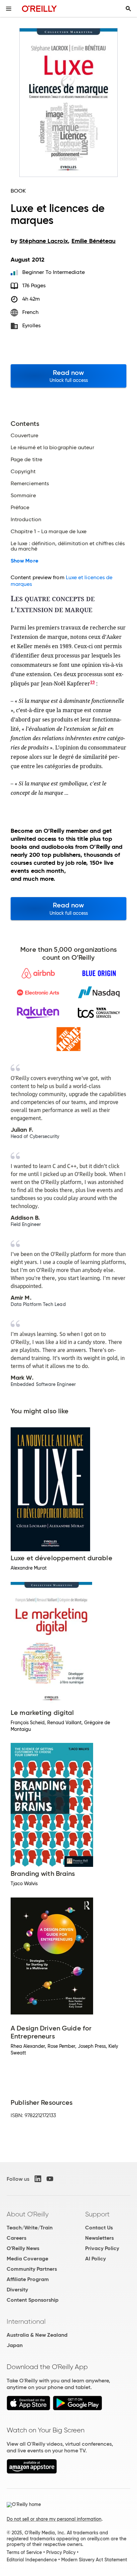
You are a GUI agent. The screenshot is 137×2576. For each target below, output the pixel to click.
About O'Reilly (28, 2214)
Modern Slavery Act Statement (94, 2560)
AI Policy (95, 2259)
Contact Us (99, 2228)
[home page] (39, 8)
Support (97, 2214)
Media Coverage (27, 2259)
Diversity (17, 2290)
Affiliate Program (28, 2279)
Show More (24, 561)
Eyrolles (32, 325)
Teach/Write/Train (30, 2228)
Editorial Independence (32, 2560)
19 (92, 682)
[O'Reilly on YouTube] (50, 2179)
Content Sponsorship (33, 2300)
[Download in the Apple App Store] (28, 2409)
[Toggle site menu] (9, 9)
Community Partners (32, 2269)
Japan (15, 2345)
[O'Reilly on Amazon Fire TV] (32, 2472)
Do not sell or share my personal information (54, 2519)
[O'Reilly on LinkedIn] (38, 2179)
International (26, 2321)
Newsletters (99, 2238)
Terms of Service (24, 2552)
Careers (16, 2238)
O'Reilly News (23, 2248)
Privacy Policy (102, 2248)
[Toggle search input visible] (128, 9)
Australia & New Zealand (37, 2335)
